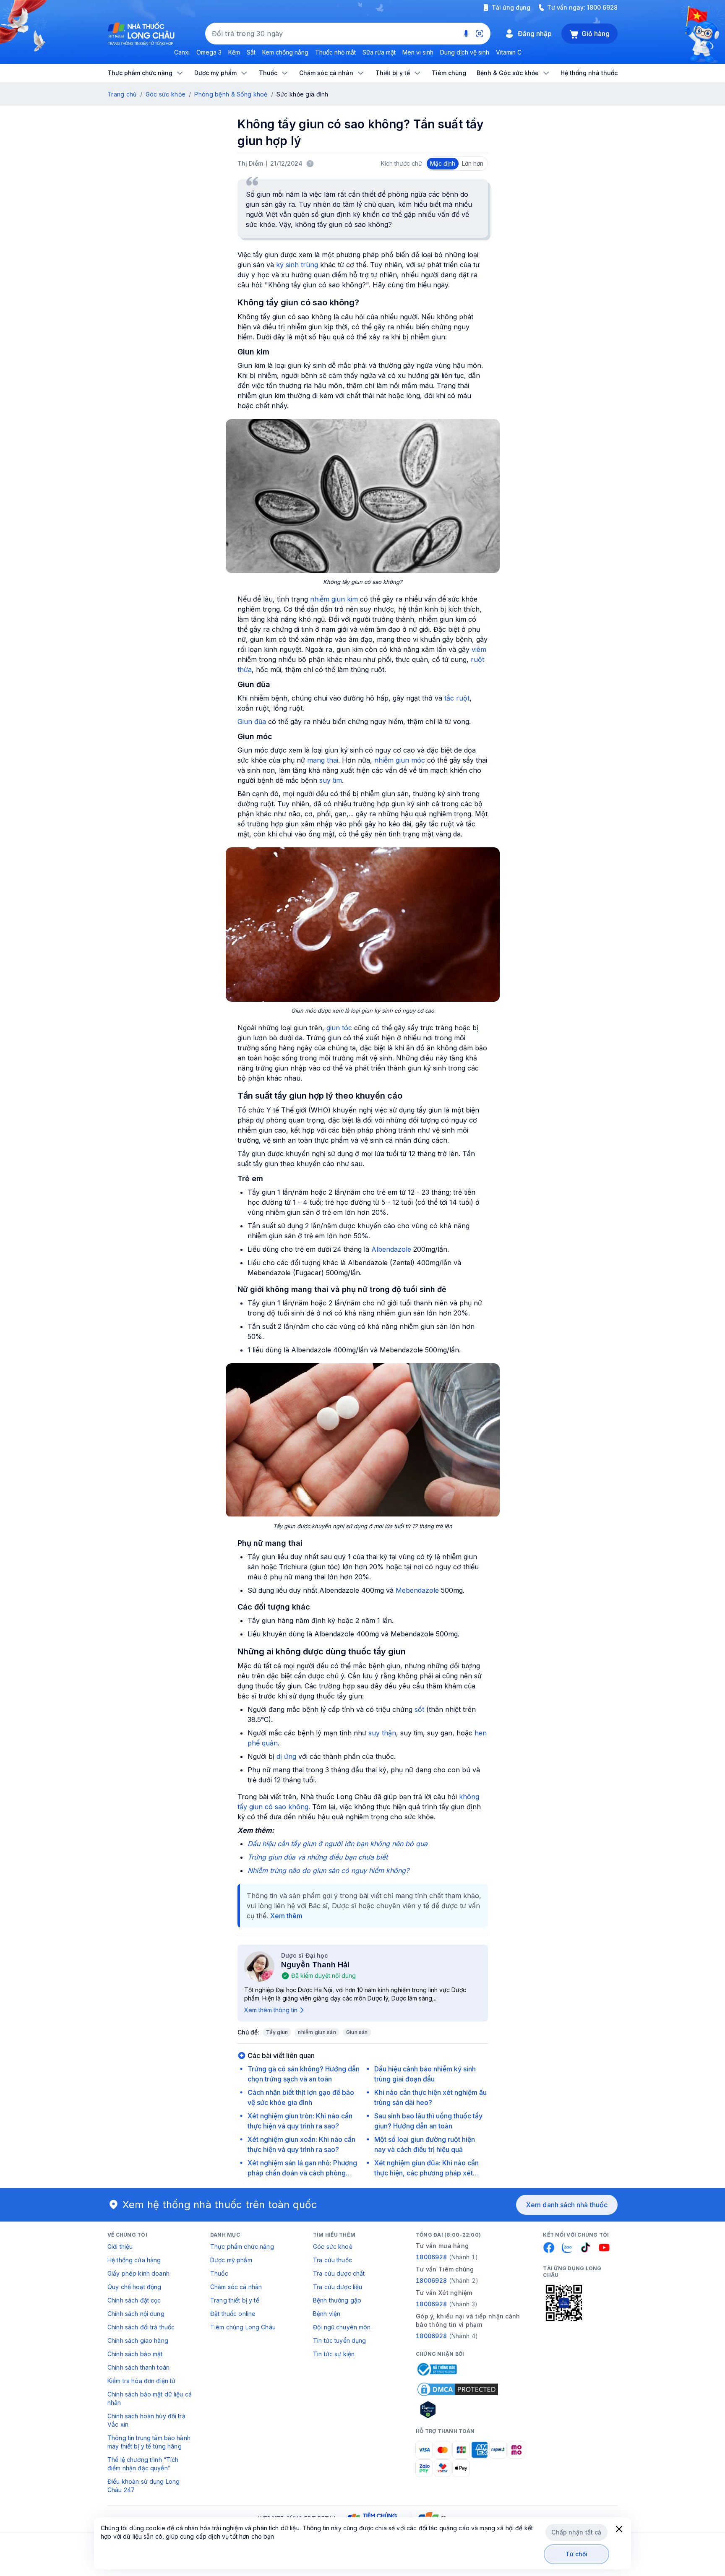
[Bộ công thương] (436, 2369)
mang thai (323, 760)
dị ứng (286, 1756)
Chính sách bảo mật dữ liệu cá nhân (150, 2398)
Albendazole (391, 1249)
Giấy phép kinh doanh (138, 2273)
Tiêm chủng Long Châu (243, 2327)
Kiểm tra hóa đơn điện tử (141, 2381)
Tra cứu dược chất (339, 2273)
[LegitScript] (458, 2409)
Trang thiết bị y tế (235, 2300)
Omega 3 (209, 52)
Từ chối (577, 2554)
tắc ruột (457, 698)
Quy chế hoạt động (134, 2287)
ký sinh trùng (297, 265)
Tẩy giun (277, 2032)
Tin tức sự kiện (334, 2354)
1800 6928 (602, 7)
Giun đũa (252, 721)
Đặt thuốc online (233, 2314)
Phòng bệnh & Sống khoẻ (231, 94)
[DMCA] (458, 2389)
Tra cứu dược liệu (338, 2287)
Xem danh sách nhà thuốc (567, 2205)
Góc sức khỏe (166, 94)
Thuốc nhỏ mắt (335, 52)
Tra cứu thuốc (333, 2260)
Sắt (251, 52)
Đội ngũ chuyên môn (342, 2327)
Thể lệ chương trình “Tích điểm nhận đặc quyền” (143, 2464)
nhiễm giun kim (334, 599)
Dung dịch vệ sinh (465, 52)
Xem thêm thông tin (271, 2010)
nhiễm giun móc (400, 760)
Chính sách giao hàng (138, 2340)
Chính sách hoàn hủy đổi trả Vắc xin (146, 2420)
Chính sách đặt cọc (134, 2300)
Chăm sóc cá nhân (236, 2287)
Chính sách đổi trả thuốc (141, 2327)
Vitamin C (509, 52)
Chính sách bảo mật (135, 2354)
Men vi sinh (418, 52)
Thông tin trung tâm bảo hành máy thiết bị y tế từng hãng (149, 2442)
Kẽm (234, 52)
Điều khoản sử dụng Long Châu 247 (143, 2486)
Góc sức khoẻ (333, 2247)
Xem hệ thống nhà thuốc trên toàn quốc (220, 2205)
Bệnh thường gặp (337, 2300)
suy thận (382, 1733)
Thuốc (219, 2273)
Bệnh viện (327, 2314)
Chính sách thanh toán (138, 2367)
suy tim (331, 780)
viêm (479, 649)
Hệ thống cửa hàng (134, 2260)
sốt (419, 1709)
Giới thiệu (120, 2247)
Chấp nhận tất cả (576, 2532)
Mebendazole (417, 1590)
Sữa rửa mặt (379, 52)
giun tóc (339, 1028)
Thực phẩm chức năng (242, 2247)
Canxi (182, 52)
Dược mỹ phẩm (231, 2260)
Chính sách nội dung (136, 2314)
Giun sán (357, 2032)
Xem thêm (286, 1916)
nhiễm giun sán (317, 2032)
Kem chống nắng (285, 52)
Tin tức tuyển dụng (340, 2340)
